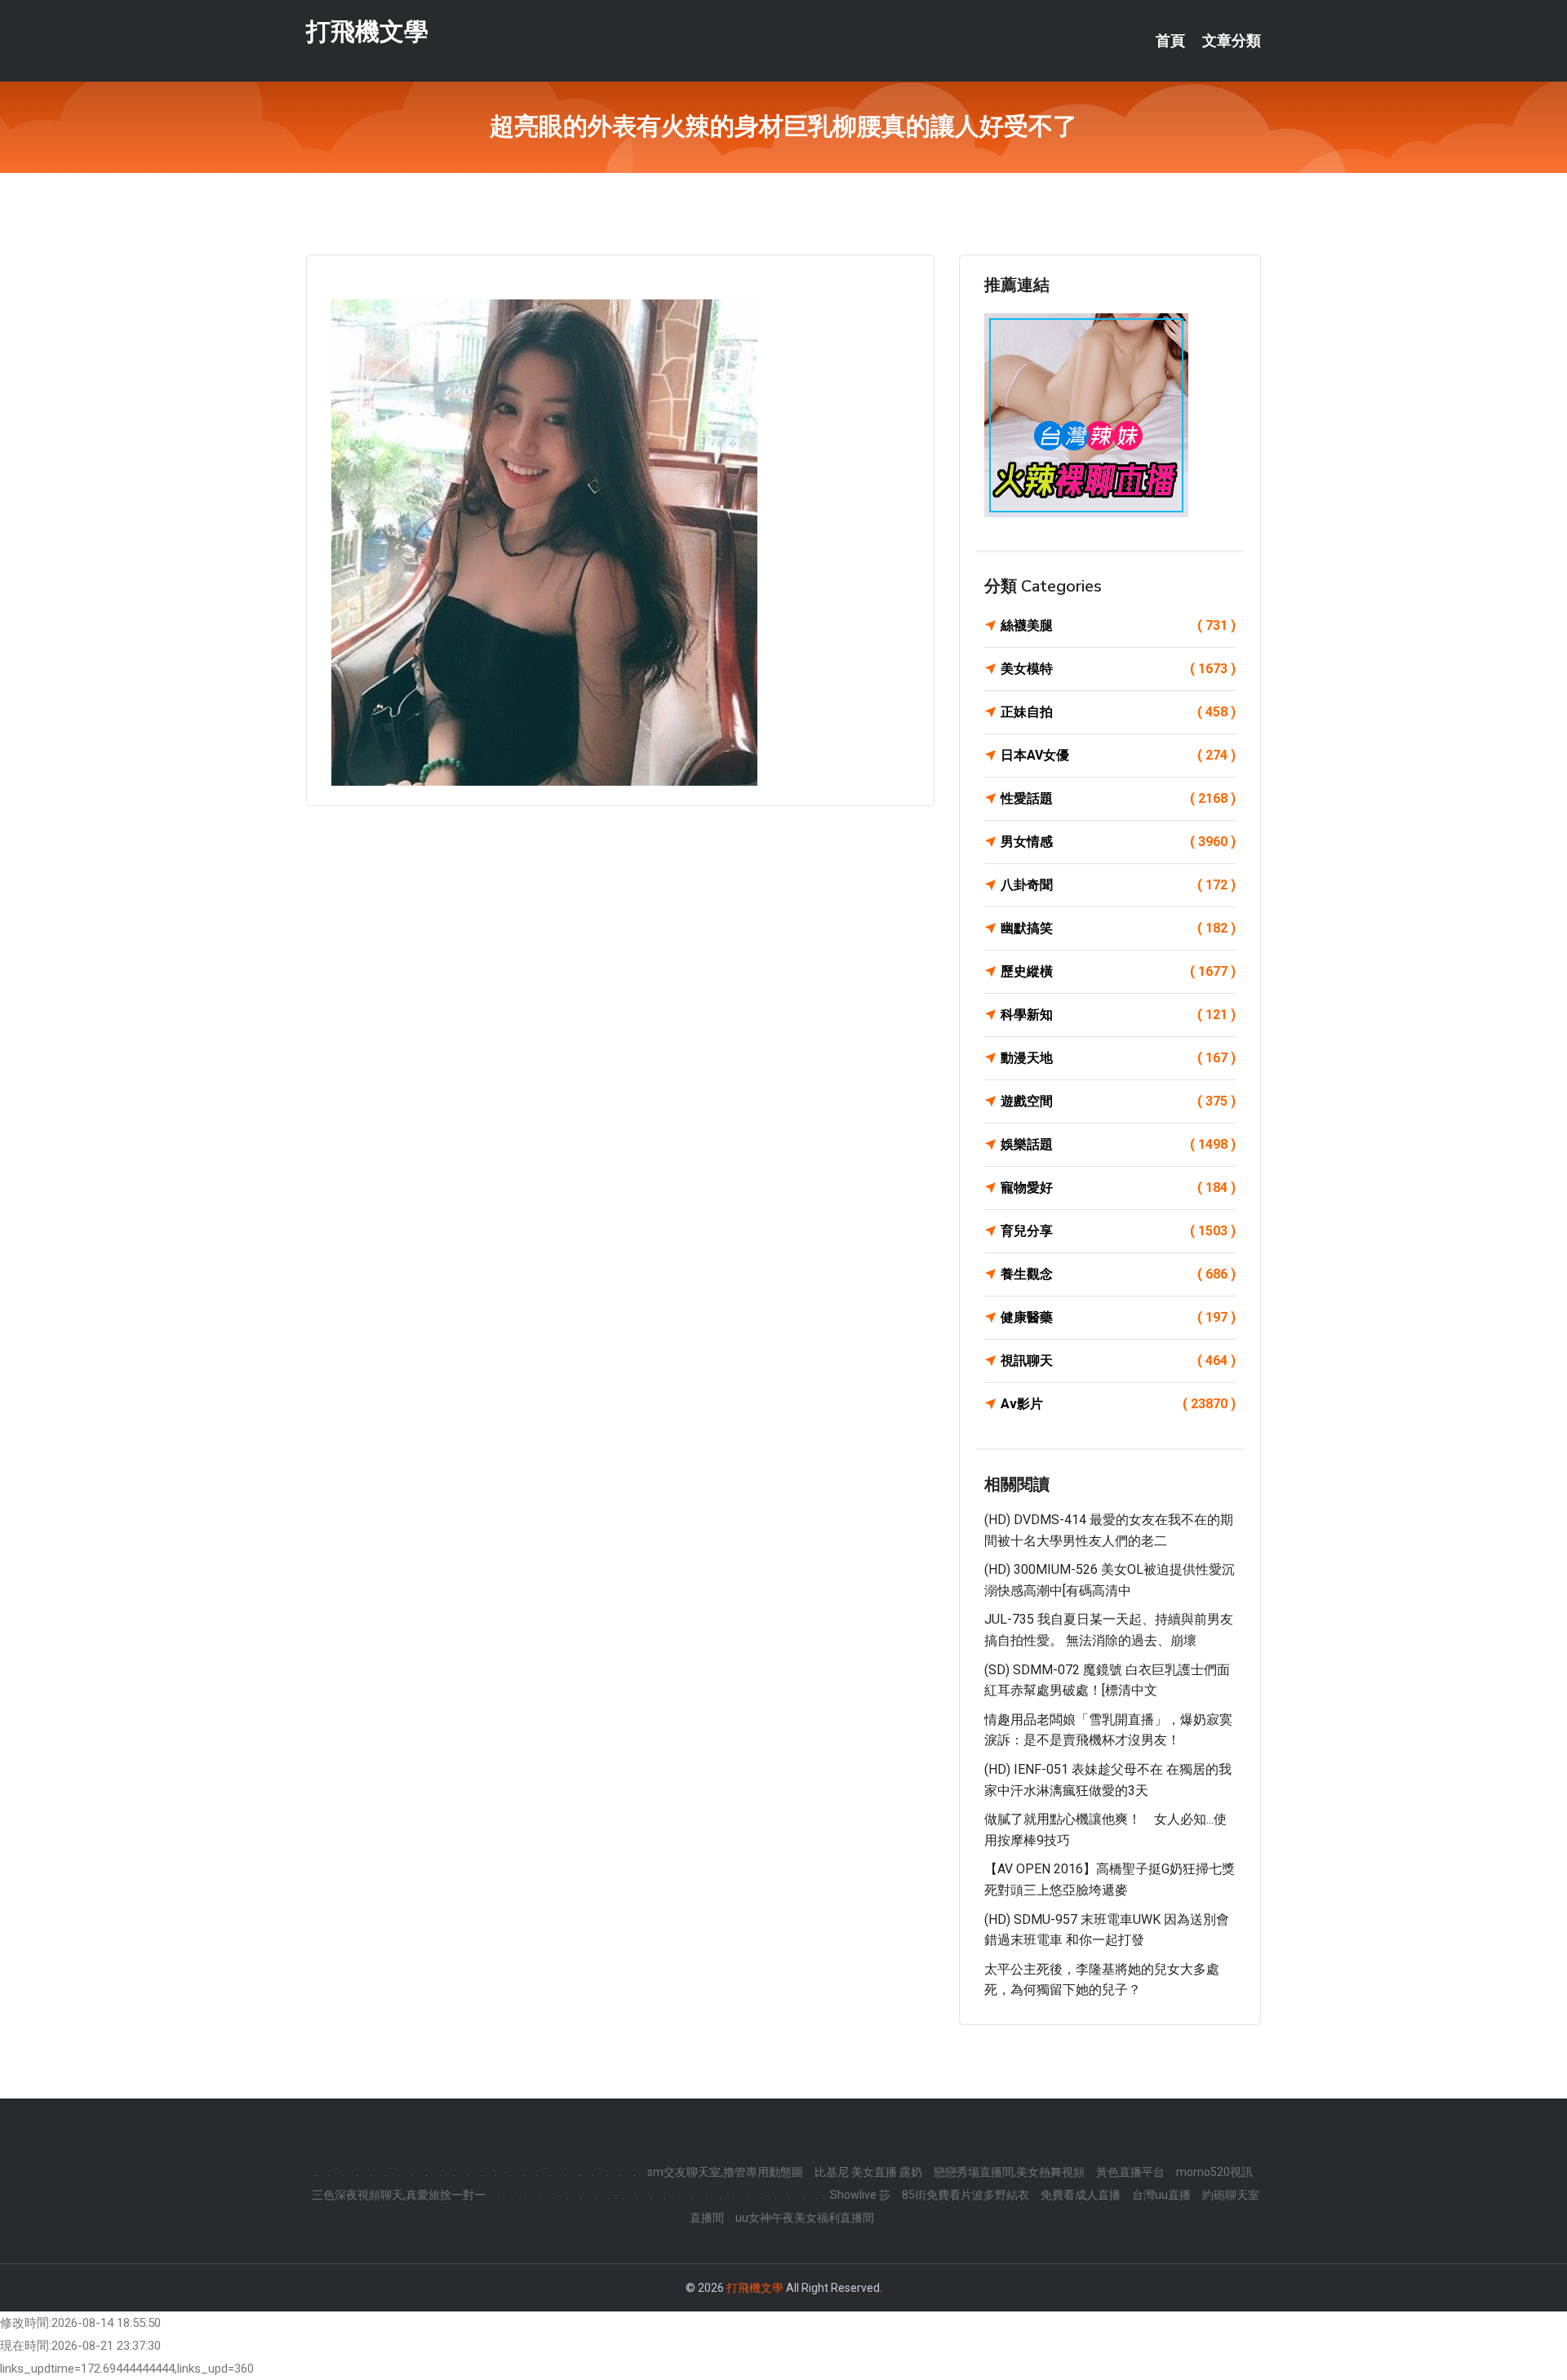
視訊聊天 (1118, 1361)
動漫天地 (1118, 1058)
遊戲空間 (1118, 1101)
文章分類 (1232, 41)
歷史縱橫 (1118, 971)
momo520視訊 (1214, 2172)
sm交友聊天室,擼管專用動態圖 (725, 2172)
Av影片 (1118, 1404)
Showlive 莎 (860, 2195)
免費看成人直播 (1081, 2195)
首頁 (1170, 41)
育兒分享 (1118, 1231)
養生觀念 (1118, 1274)
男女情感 (1118, 842)
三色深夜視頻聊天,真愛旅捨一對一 (399, 2195)
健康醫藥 (1118, 1317)
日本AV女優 (1118, 755)
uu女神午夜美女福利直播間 (805, 2218)
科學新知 (1118, 1015)
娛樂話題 (1118, 1144)
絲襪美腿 (1118, 625)
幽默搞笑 (1118, 928)
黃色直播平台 (1130, 2172)
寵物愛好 (1118, 1188)
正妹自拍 (1118, 712)
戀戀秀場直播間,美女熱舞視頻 (1009, 2172)
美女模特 (1118, 669)
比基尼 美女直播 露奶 (868, 2172)
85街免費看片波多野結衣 (966, 2195)
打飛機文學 (367, 31)
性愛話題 (1118, 798)
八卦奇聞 (1118, 885)
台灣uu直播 (1161, 2195)
